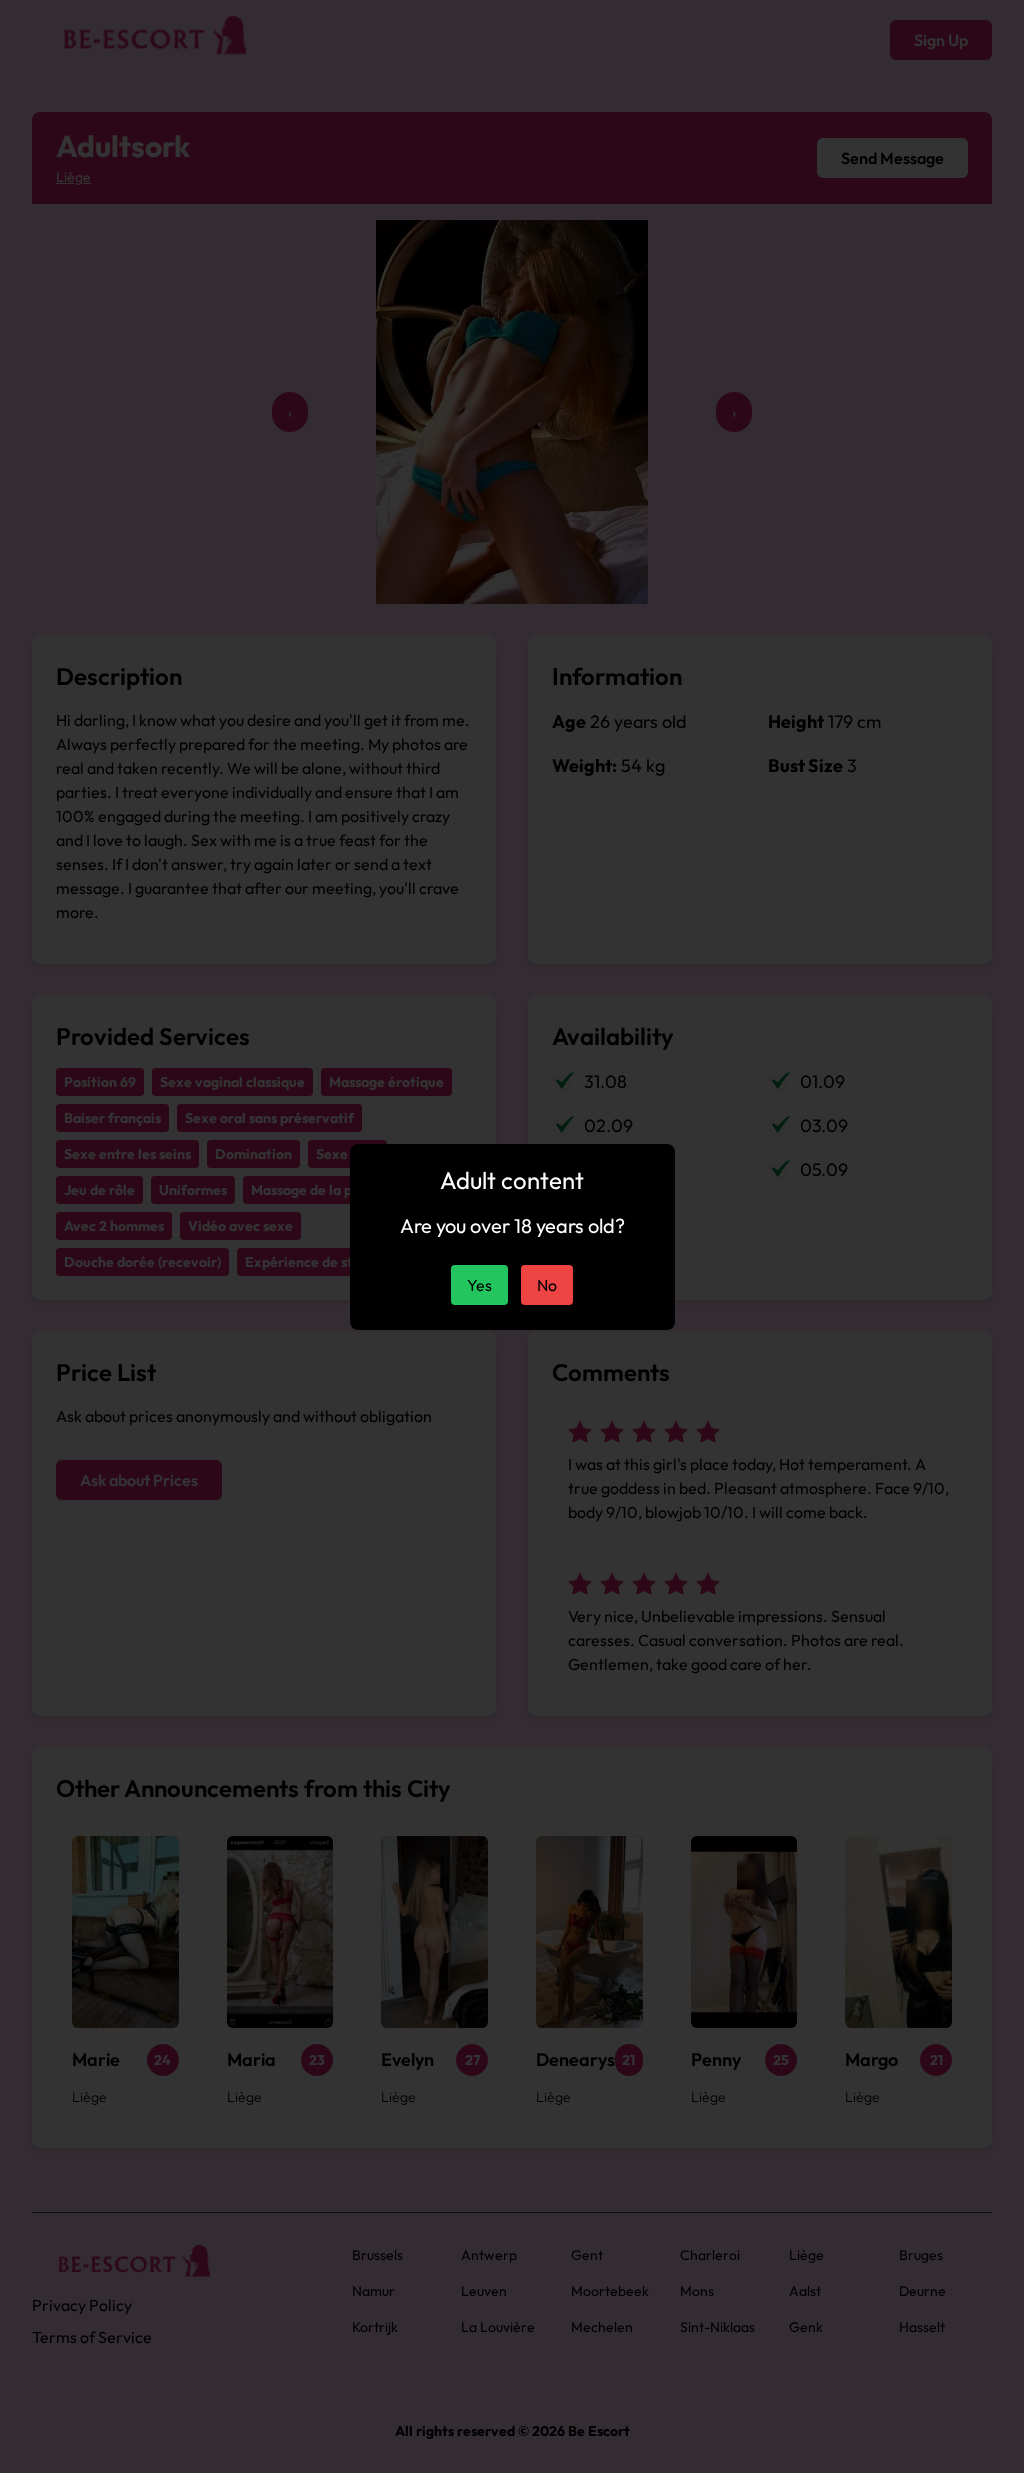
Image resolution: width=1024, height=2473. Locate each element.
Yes (479, 1285)
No (547, 1285)
